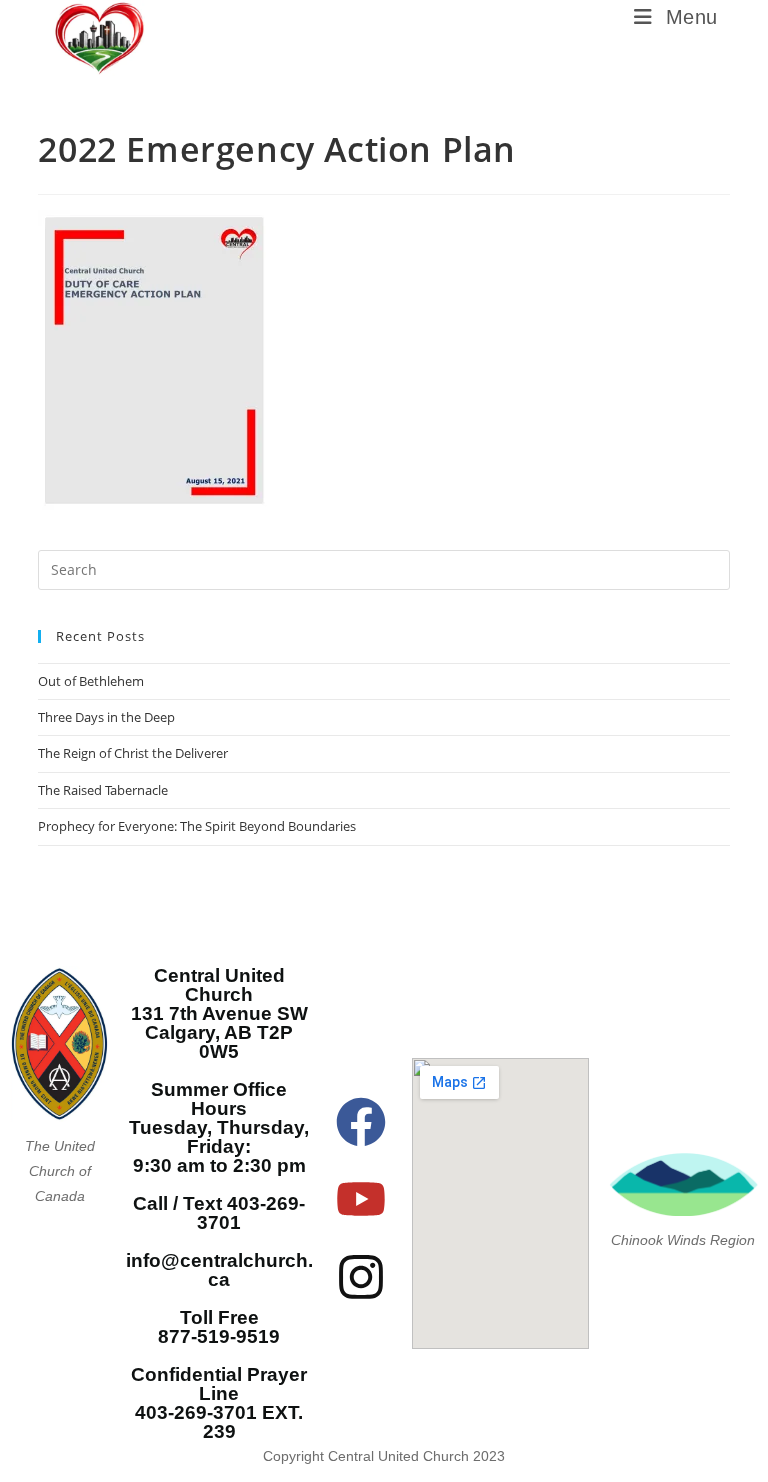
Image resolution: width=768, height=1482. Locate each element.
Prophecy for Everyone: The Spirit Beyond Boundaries (197, 826)
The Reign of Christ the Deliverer (133, 753)
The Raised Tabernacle (103, 790)
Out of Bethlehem (91, 681)
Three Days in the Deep (106, 717)
